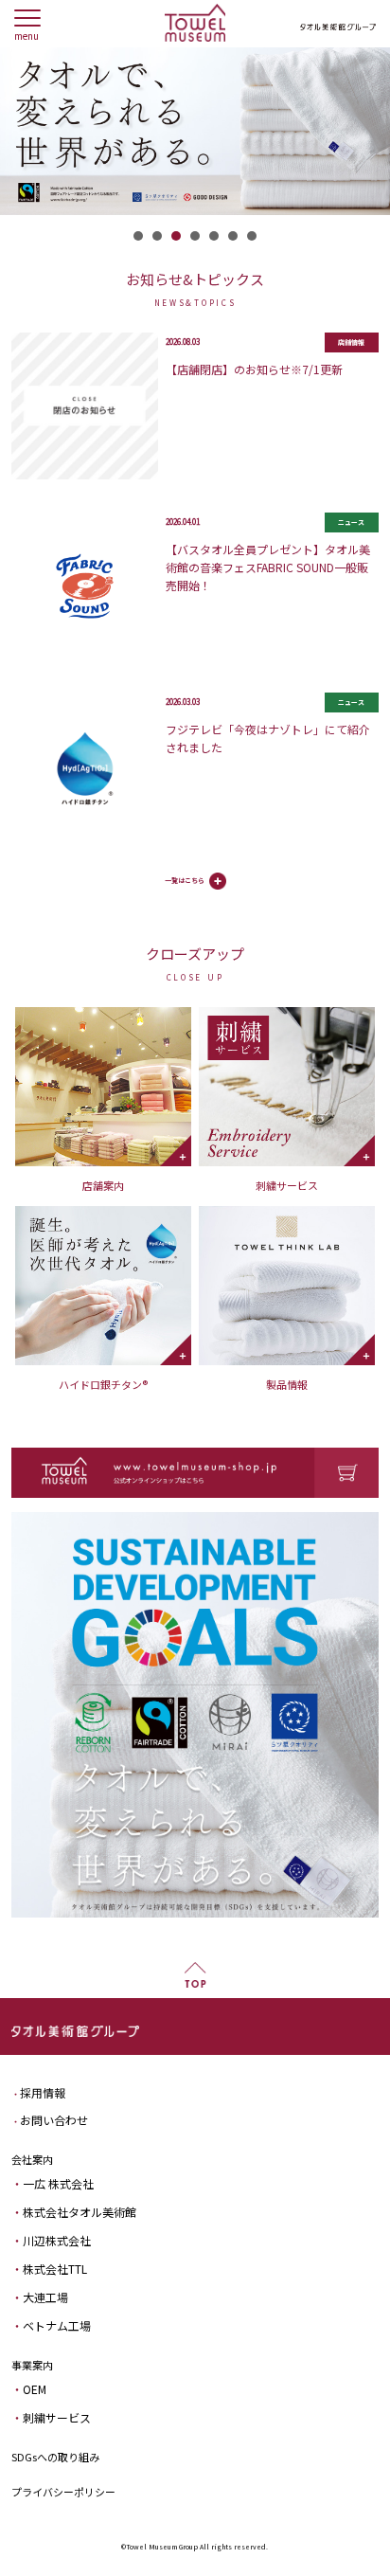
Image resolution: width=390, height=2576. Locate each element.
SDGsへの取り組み (55, 2457)
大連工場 (45, 2297)
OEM (35, 2389)
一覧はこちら (185, 880)
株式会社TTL (55, 2269)
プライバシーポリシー (63, 2492)
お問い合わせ (54, 2120)
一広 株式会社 (58, 2183)
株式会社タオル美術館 (80, 2212)
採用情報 (43, 2092)
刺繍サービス (57, 2417)
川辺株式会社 (57, 2240)
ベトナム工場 (57, 2325)
